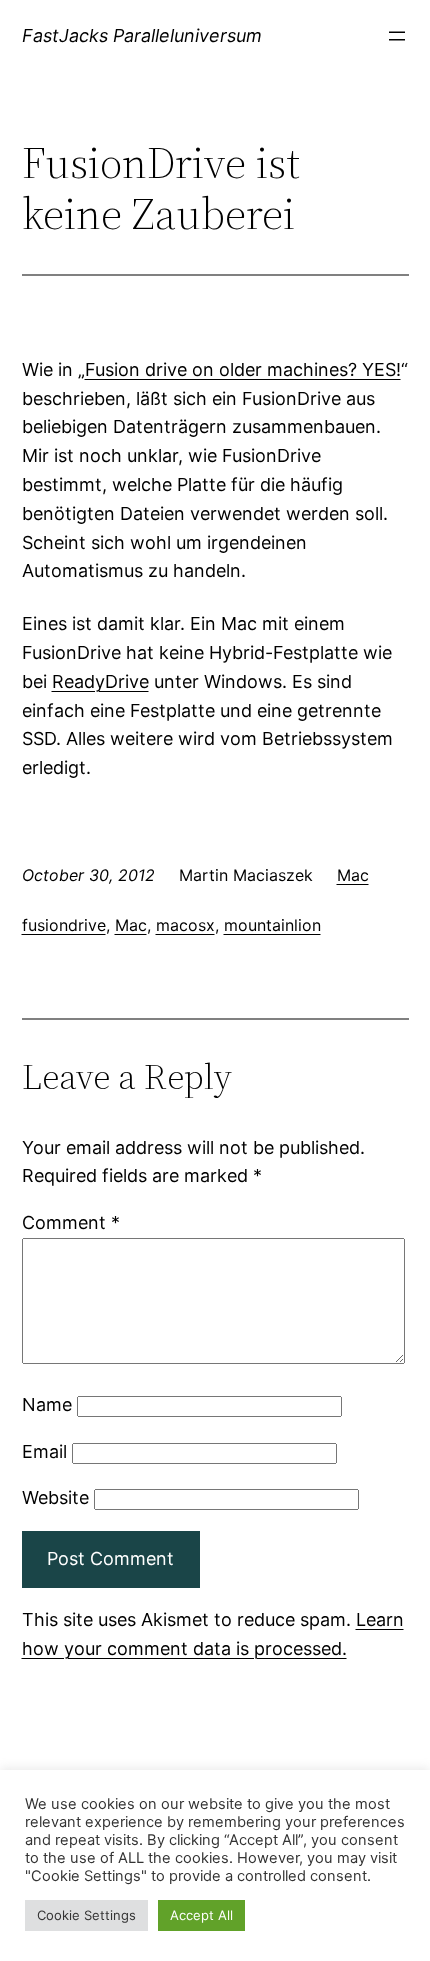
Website (55, 1497)
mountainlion (272, 925)
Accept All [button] (201, 1915)
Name (47, 1404)
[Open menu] (397, 36)
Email (44, 1451)
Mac (353, 875)
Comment (71, 1222)
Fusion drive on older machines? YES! (243, 369)
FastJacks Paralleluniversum (142, 35)
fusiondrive (64, 925)
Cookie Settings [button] (86, 1915)
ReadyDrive (100, 681)
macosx (185, 925)
